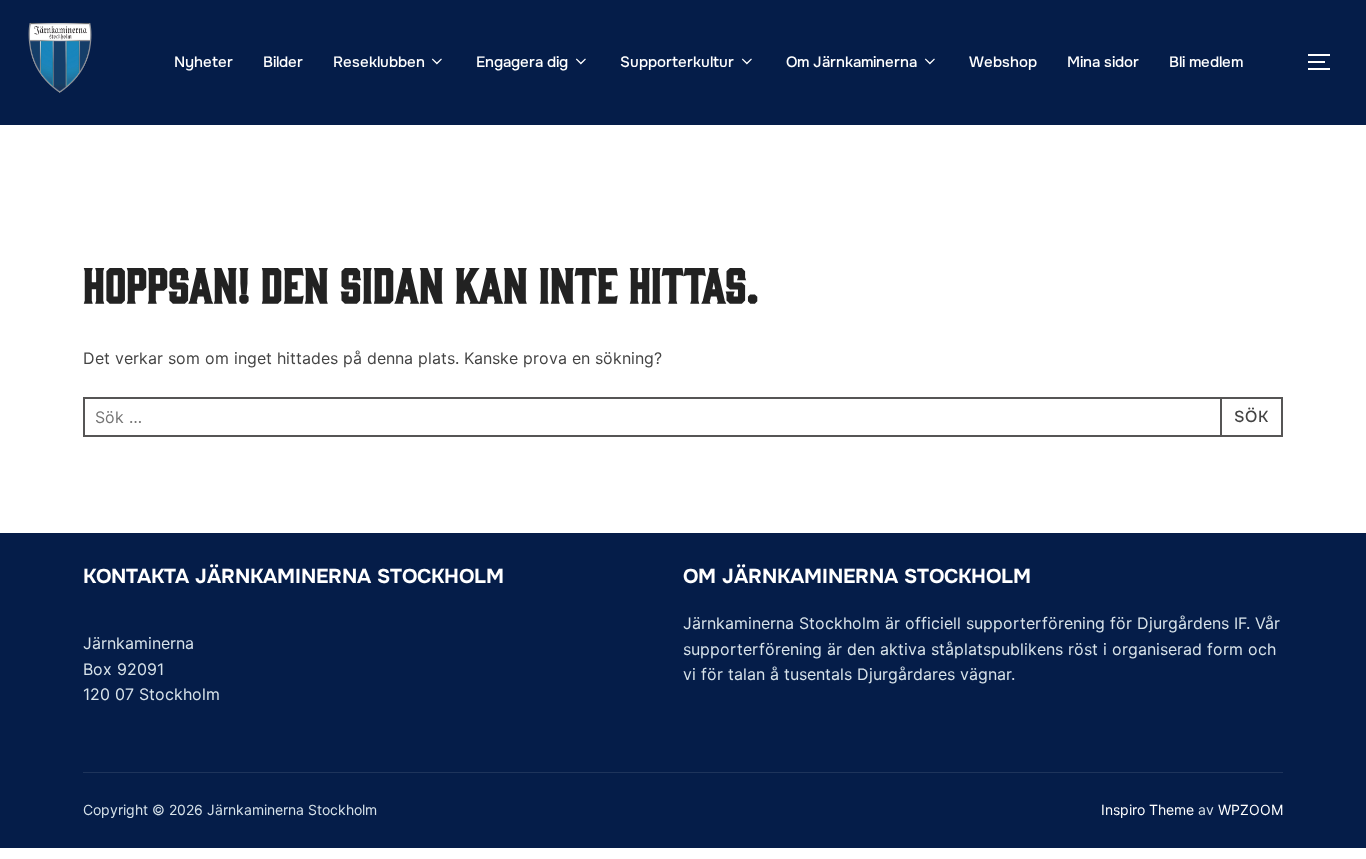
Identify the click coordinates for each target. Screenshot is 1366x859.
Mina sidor (1103, 62)
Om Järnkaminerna (851, 62)
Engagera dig (522, 62)
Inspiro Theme (1147, 809)
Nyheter (203, 62)
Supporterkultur (677, 62)
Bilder (283, 62)
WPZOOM (1250, 809)
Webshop (1003, 62)
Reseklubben (379, 62)
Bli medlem (1206, 62)
